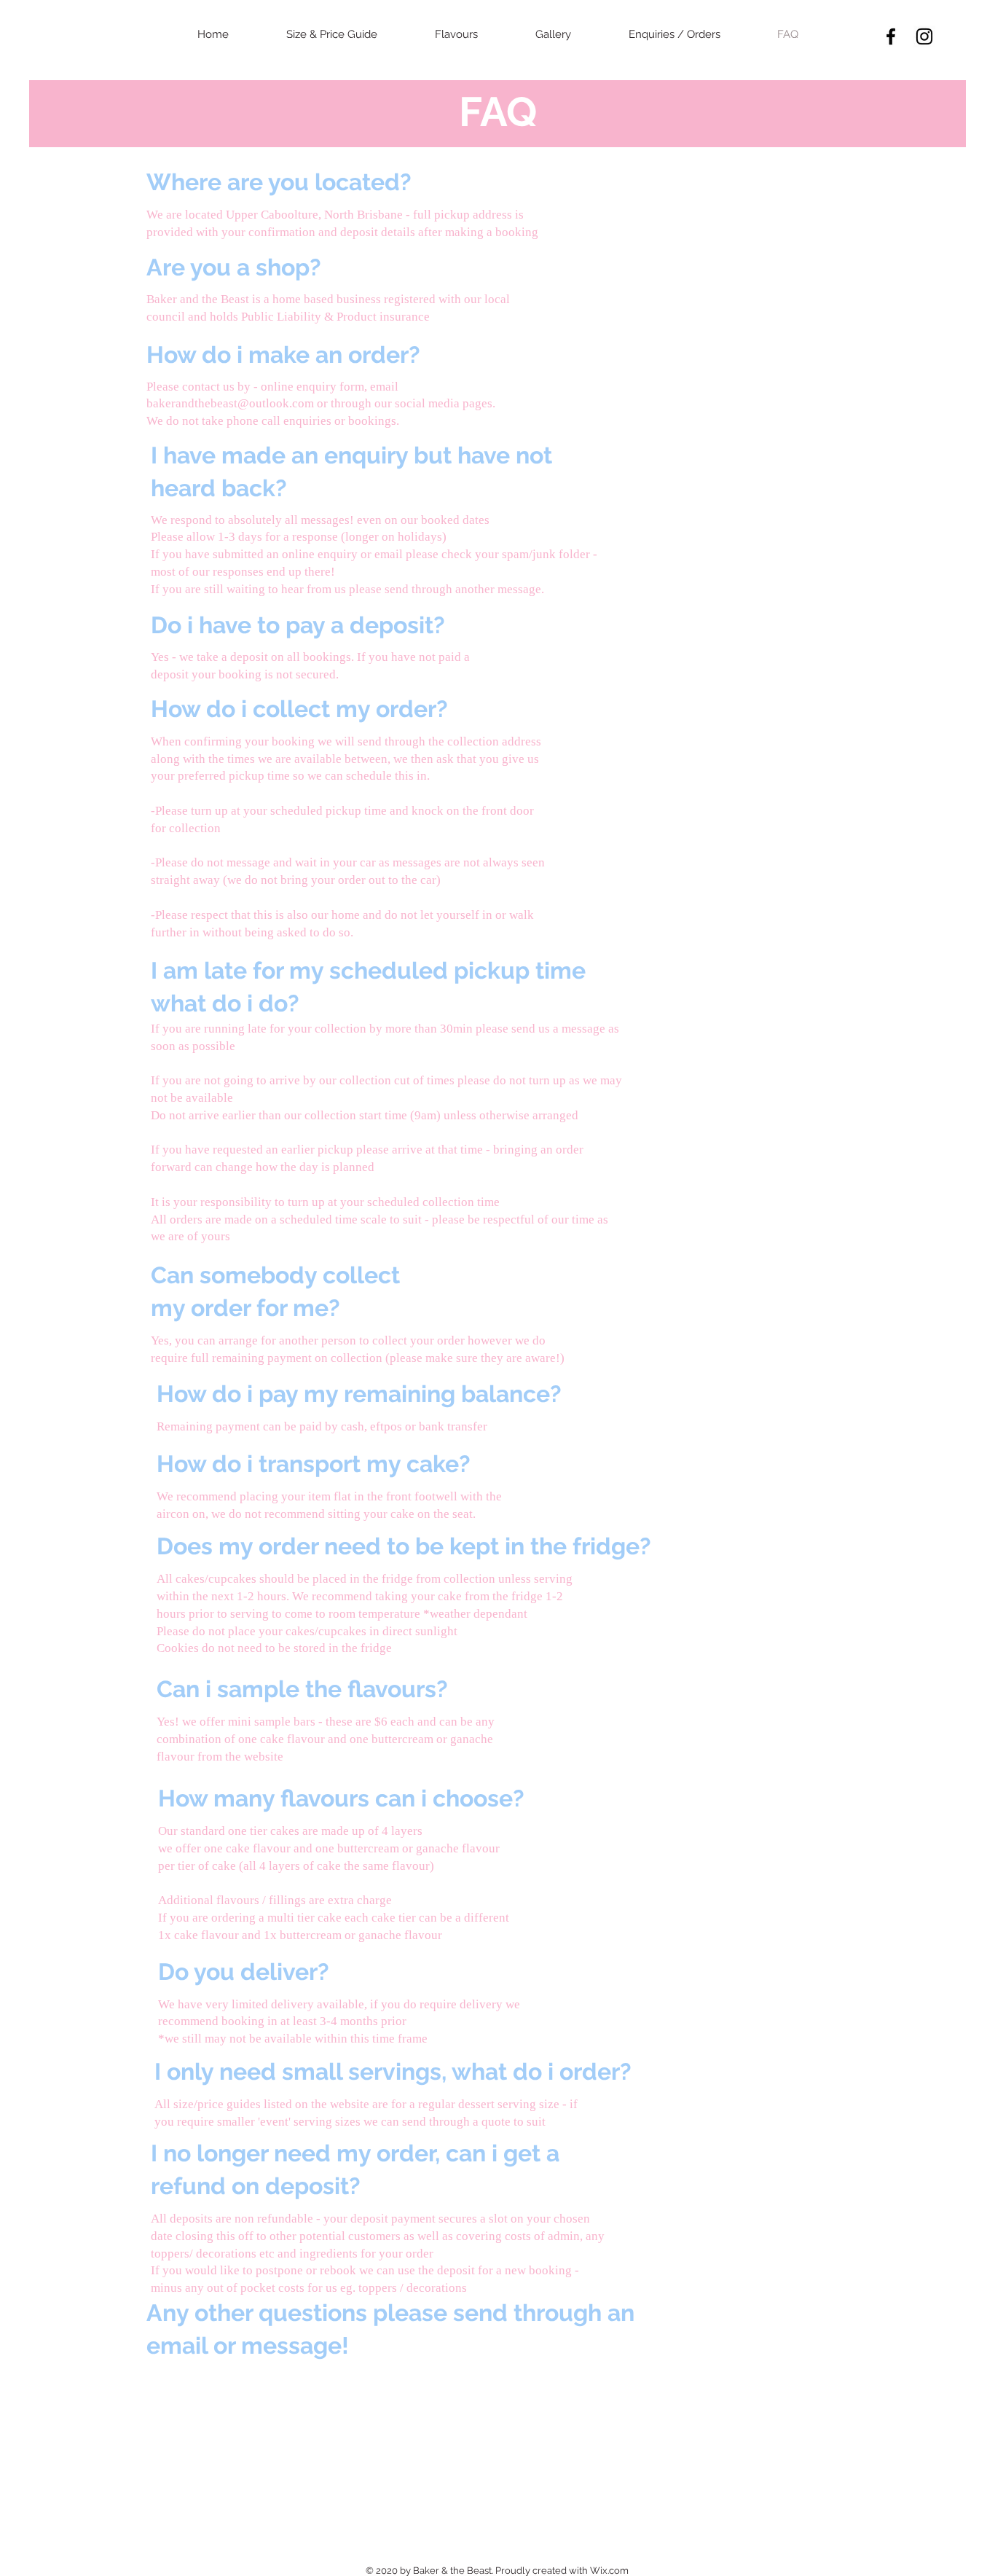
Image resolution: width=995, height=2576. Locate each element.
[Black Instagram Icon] (924, 36)
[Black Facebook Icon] (891, 36)
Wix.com (609, 2571)
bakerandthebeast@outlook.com (230, 403)
